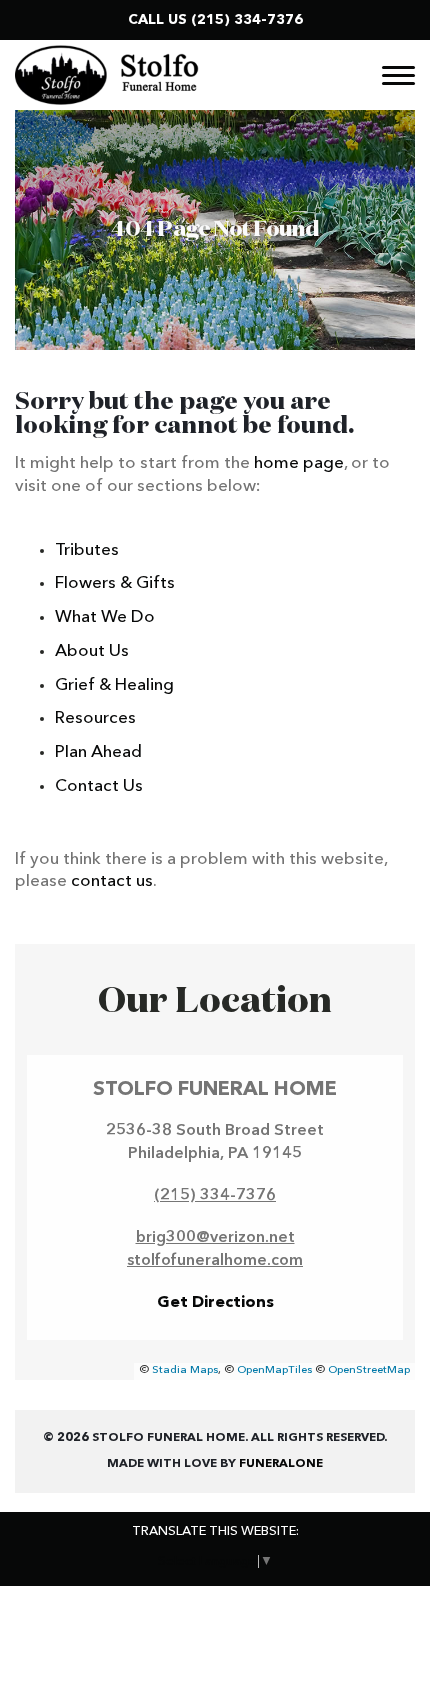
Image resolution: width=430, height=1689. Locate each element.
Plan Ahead (98, 752)
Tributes (87, 550)
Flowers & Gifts (115, 583)
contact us (112, 881)
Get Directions (215, 1303)
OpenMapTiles (274, 1370)
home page (299, 463)
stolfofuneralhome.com (215, 1261)
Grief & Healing (114, 685)
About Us (92, 651)
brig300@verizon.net (215, 1238)
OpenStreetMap (369, 1370)
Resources (95, 718)
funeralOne (281, 1464)
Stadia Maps (185, 1370)
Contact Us (99, 786)
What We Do (105, 617)
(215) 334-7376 (247, 20)
